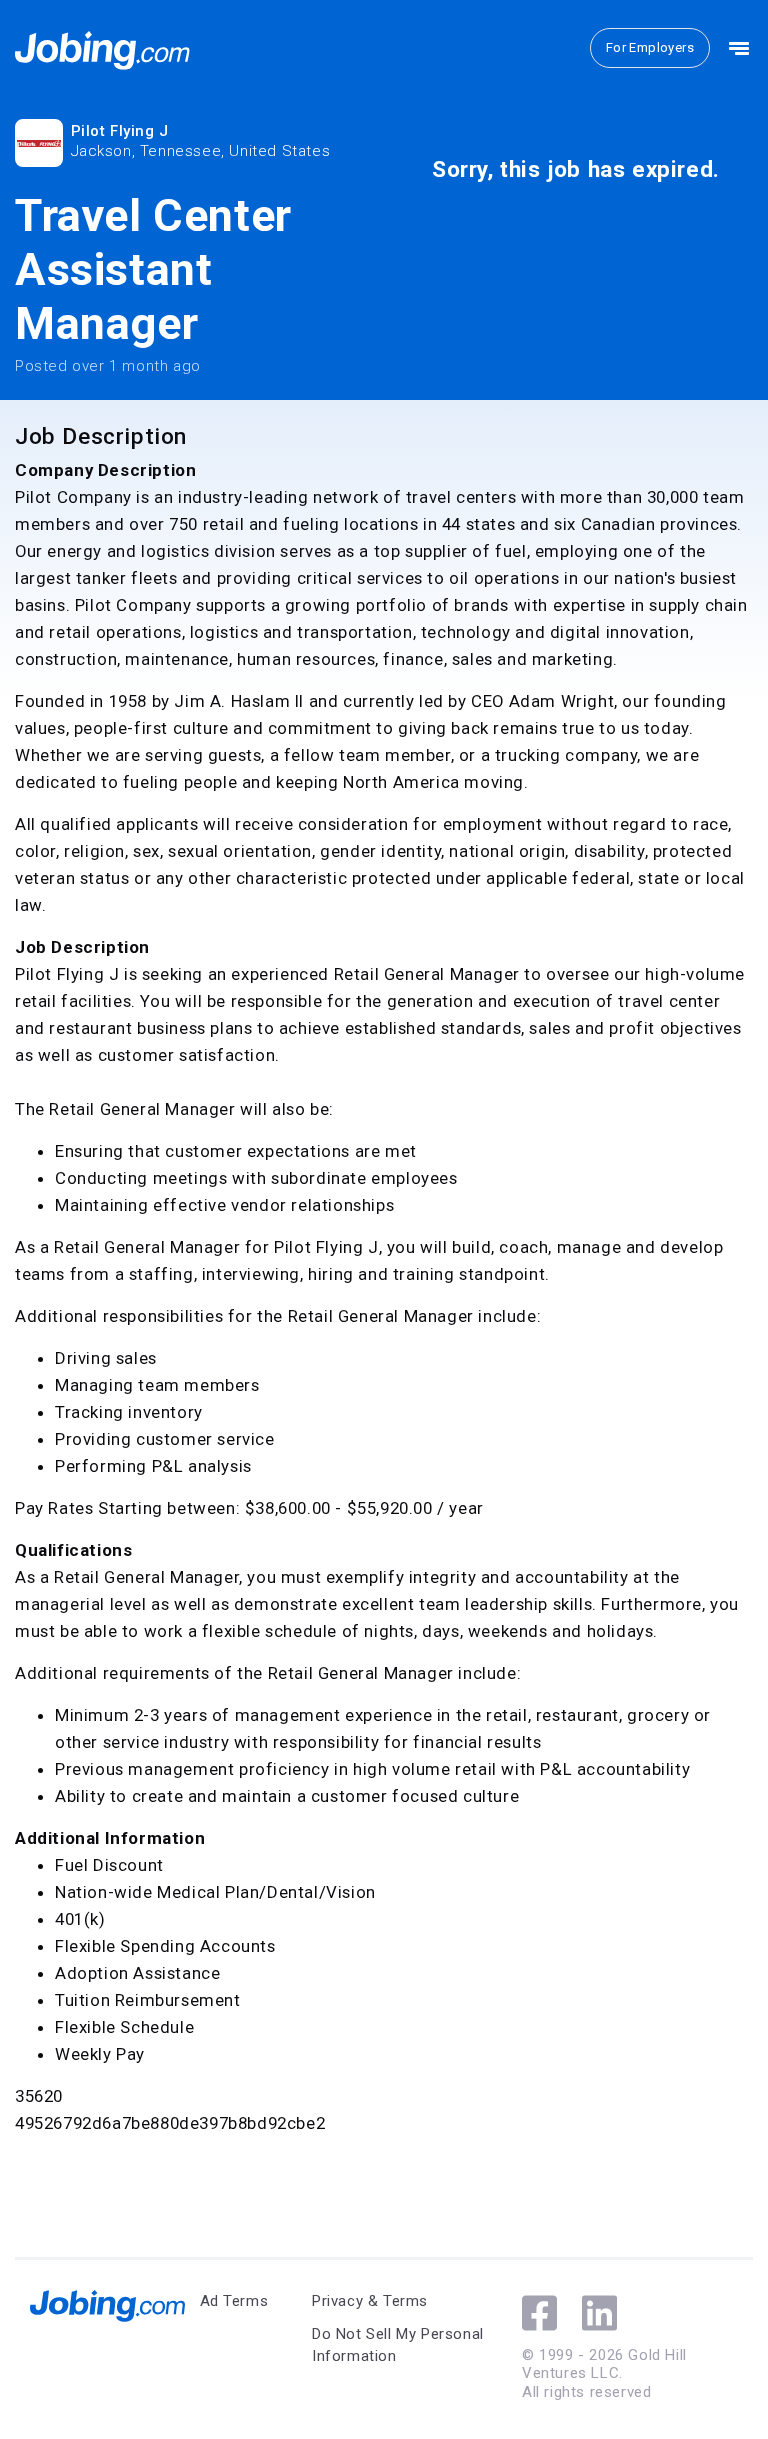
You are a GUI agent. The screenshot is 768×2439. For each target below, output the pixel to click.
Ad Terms (234, 2301)
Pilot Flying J (120, 131)
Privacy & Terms (370, 2301)
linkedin (599, 2313)
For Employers (650, 47)
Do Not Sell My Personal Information (398, 2345)
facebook (539, 2313)
